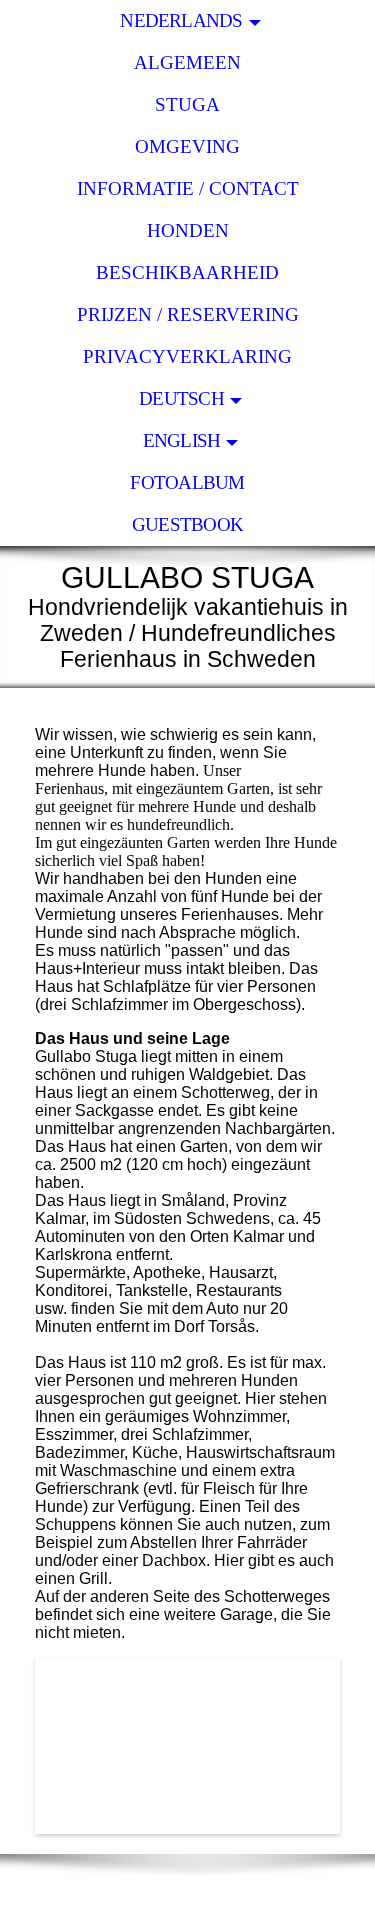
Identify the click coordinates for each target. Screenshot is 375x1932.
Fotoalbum (187, 482)
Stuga (187, 104)
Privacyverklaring (187, 356)
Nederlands (181, 20)
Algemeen (187, 62)
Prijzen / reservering (188, 314)
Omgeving (187, 146)
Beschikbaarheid (187, 272)
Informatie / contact (188, 188)
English (182, 440)
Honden (188, 230)
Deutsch (181, 398)
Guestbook (187, 524)
